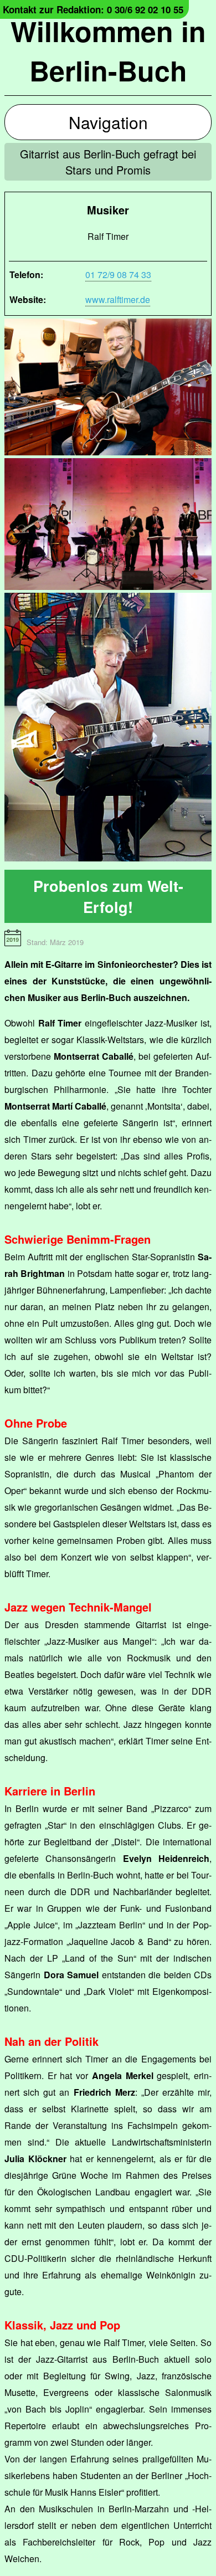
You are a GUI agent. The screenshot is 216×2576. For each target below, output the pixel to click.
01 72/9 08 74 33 (118, 274)
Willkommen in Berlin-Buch (108, 50)
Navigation (108, 122)
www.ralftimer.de (118, 299)
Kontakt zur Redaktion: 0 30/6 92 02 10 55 (93, 9)
